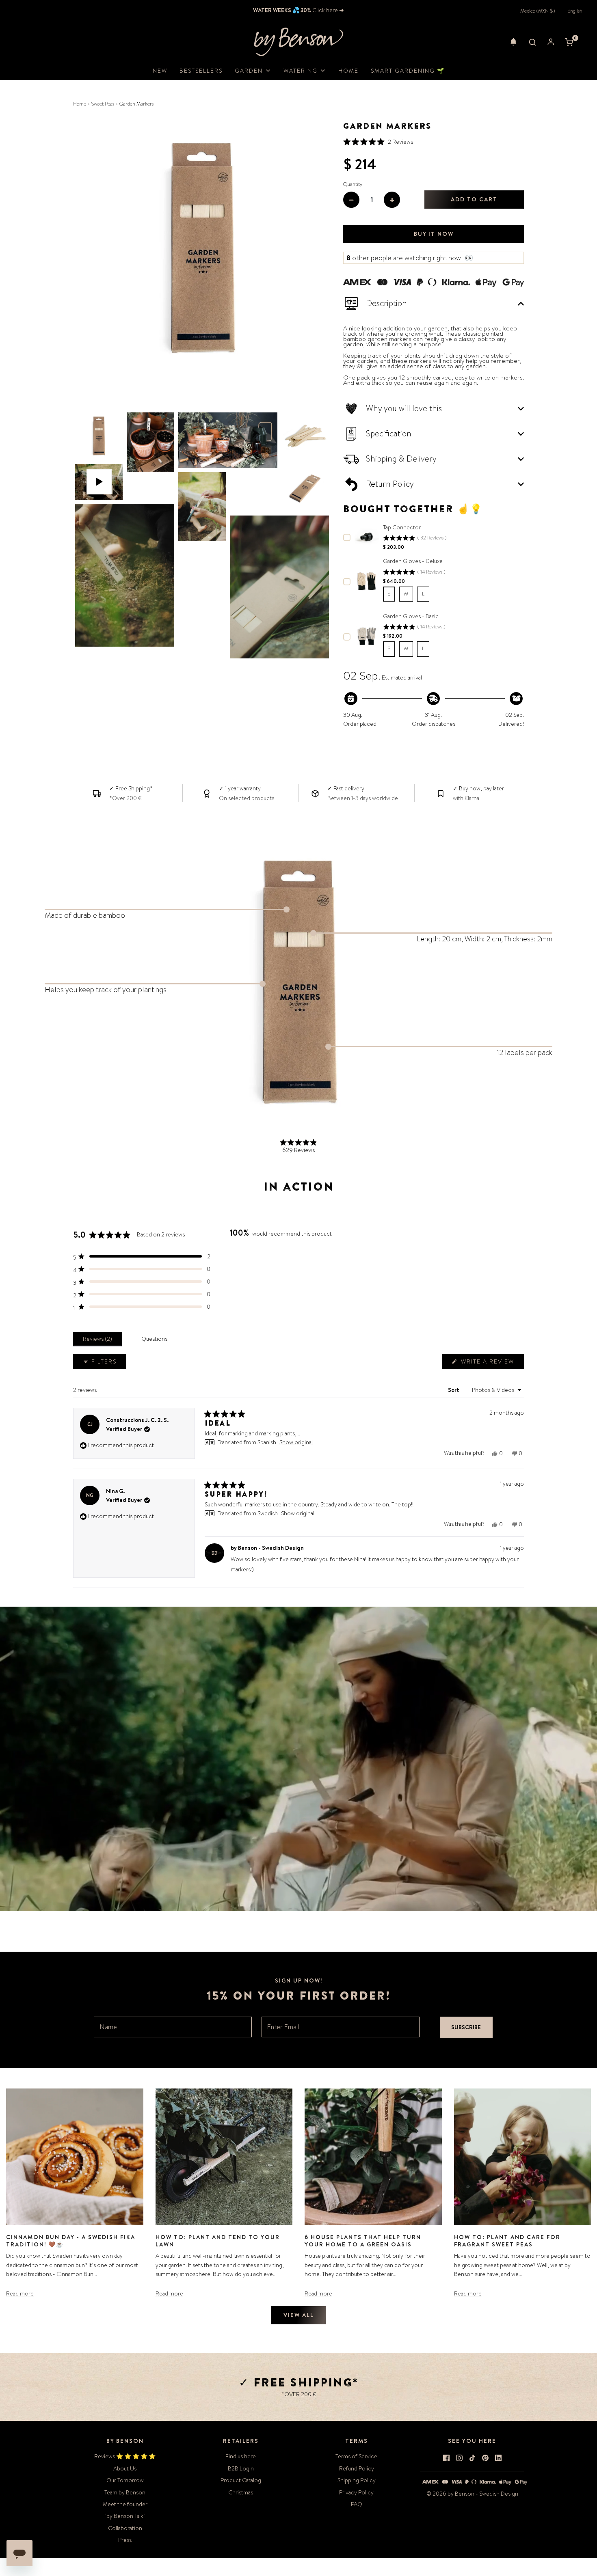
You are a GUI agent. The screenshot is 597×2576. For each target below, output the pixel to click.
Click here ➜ (328, 10)
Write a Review (489, 1363)
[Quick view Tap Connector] (367, 537)
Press (125, 2540)
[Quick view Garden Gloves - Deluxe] (367, 581)
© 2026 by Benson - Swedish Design (472, 2494)
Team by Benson (125, 2492)
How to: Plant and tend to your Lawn (218, 2241)
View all (299, 2315)
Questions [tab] (156, 1341)
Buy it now (434, 234)
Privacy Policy (356, 2492)
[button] (513, 42)
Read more (20, 2293)
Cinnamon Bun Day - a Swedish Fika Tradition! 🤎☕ (71, 2241)
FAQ (357, 2504)
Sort (454, 1390)
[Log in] (551, 42)
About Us (125, 2468)
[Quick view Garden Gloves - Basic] (367, 636)
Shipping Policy (357, 2480)
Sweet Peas (103, 104)
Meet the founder (125, 2504)
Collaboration (125, 2528)
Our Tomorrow (125, 2480)
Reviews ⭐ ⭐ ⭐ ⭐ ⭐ (125, 2456)
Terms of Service (356, 2456)
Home (348, 71)
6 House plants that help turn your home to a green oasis (363, 2241)
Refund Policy (357, 2468)
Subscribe (466, 2027)
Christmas (241, 2492)
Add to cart (474, 199)
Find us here (241, 2456)
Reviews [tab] (99, 1341)
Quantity (353, 184)
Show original (296, 1442)
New (160, 71)
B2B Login (241, 2468)
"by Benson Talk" (125, 2516)
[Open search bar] (532, 42)
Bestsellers (201, 71)
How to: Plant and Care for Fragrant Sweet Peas (507, 2241)
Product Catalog (241, 2480)
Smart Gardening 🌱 (408, 71)
